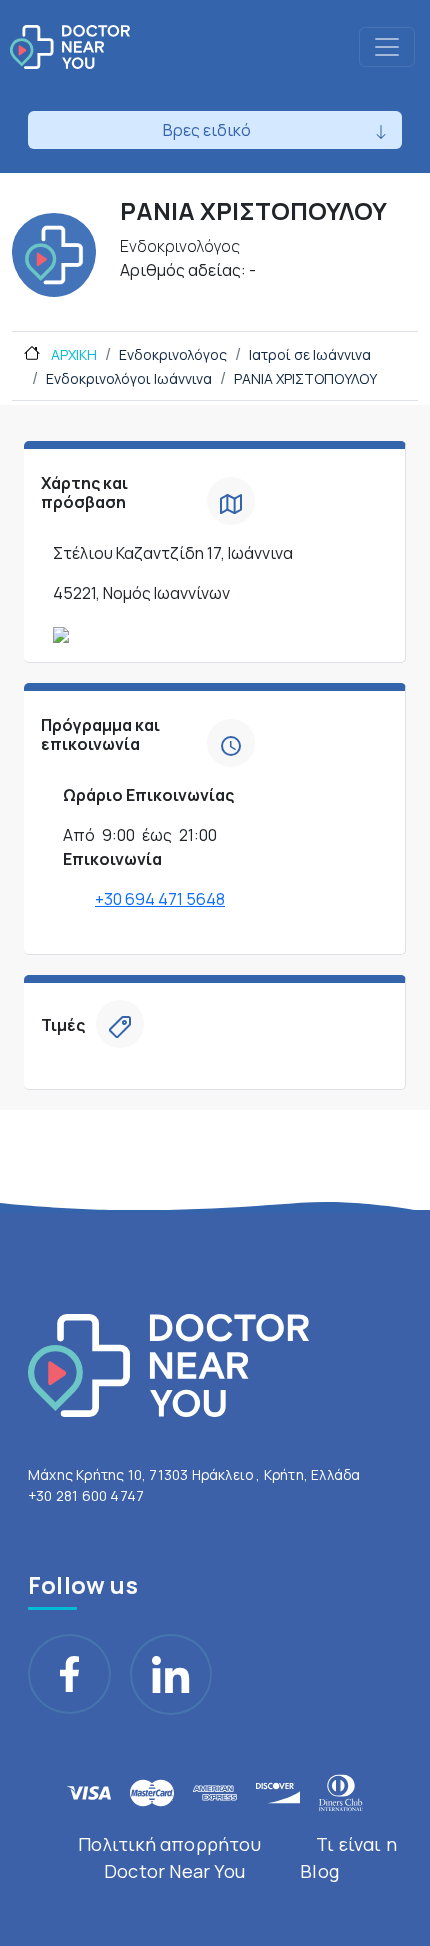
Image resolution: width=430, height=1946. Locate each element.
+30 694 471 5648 (160, 899)
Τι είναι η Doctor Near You (250, 1857)
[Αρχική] (70, 47)
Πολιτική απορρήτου (169, 1844)
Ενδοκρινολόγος (173, 354)
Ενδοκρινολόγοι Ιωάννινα (129, 378)
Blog (319, 1871)
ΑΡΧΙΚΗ (72, 354)
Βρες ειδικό (207, 130)
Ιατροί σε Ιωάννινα (310, 354)
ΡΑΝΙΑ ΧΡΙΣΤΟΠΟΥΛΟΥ (305, 378)
